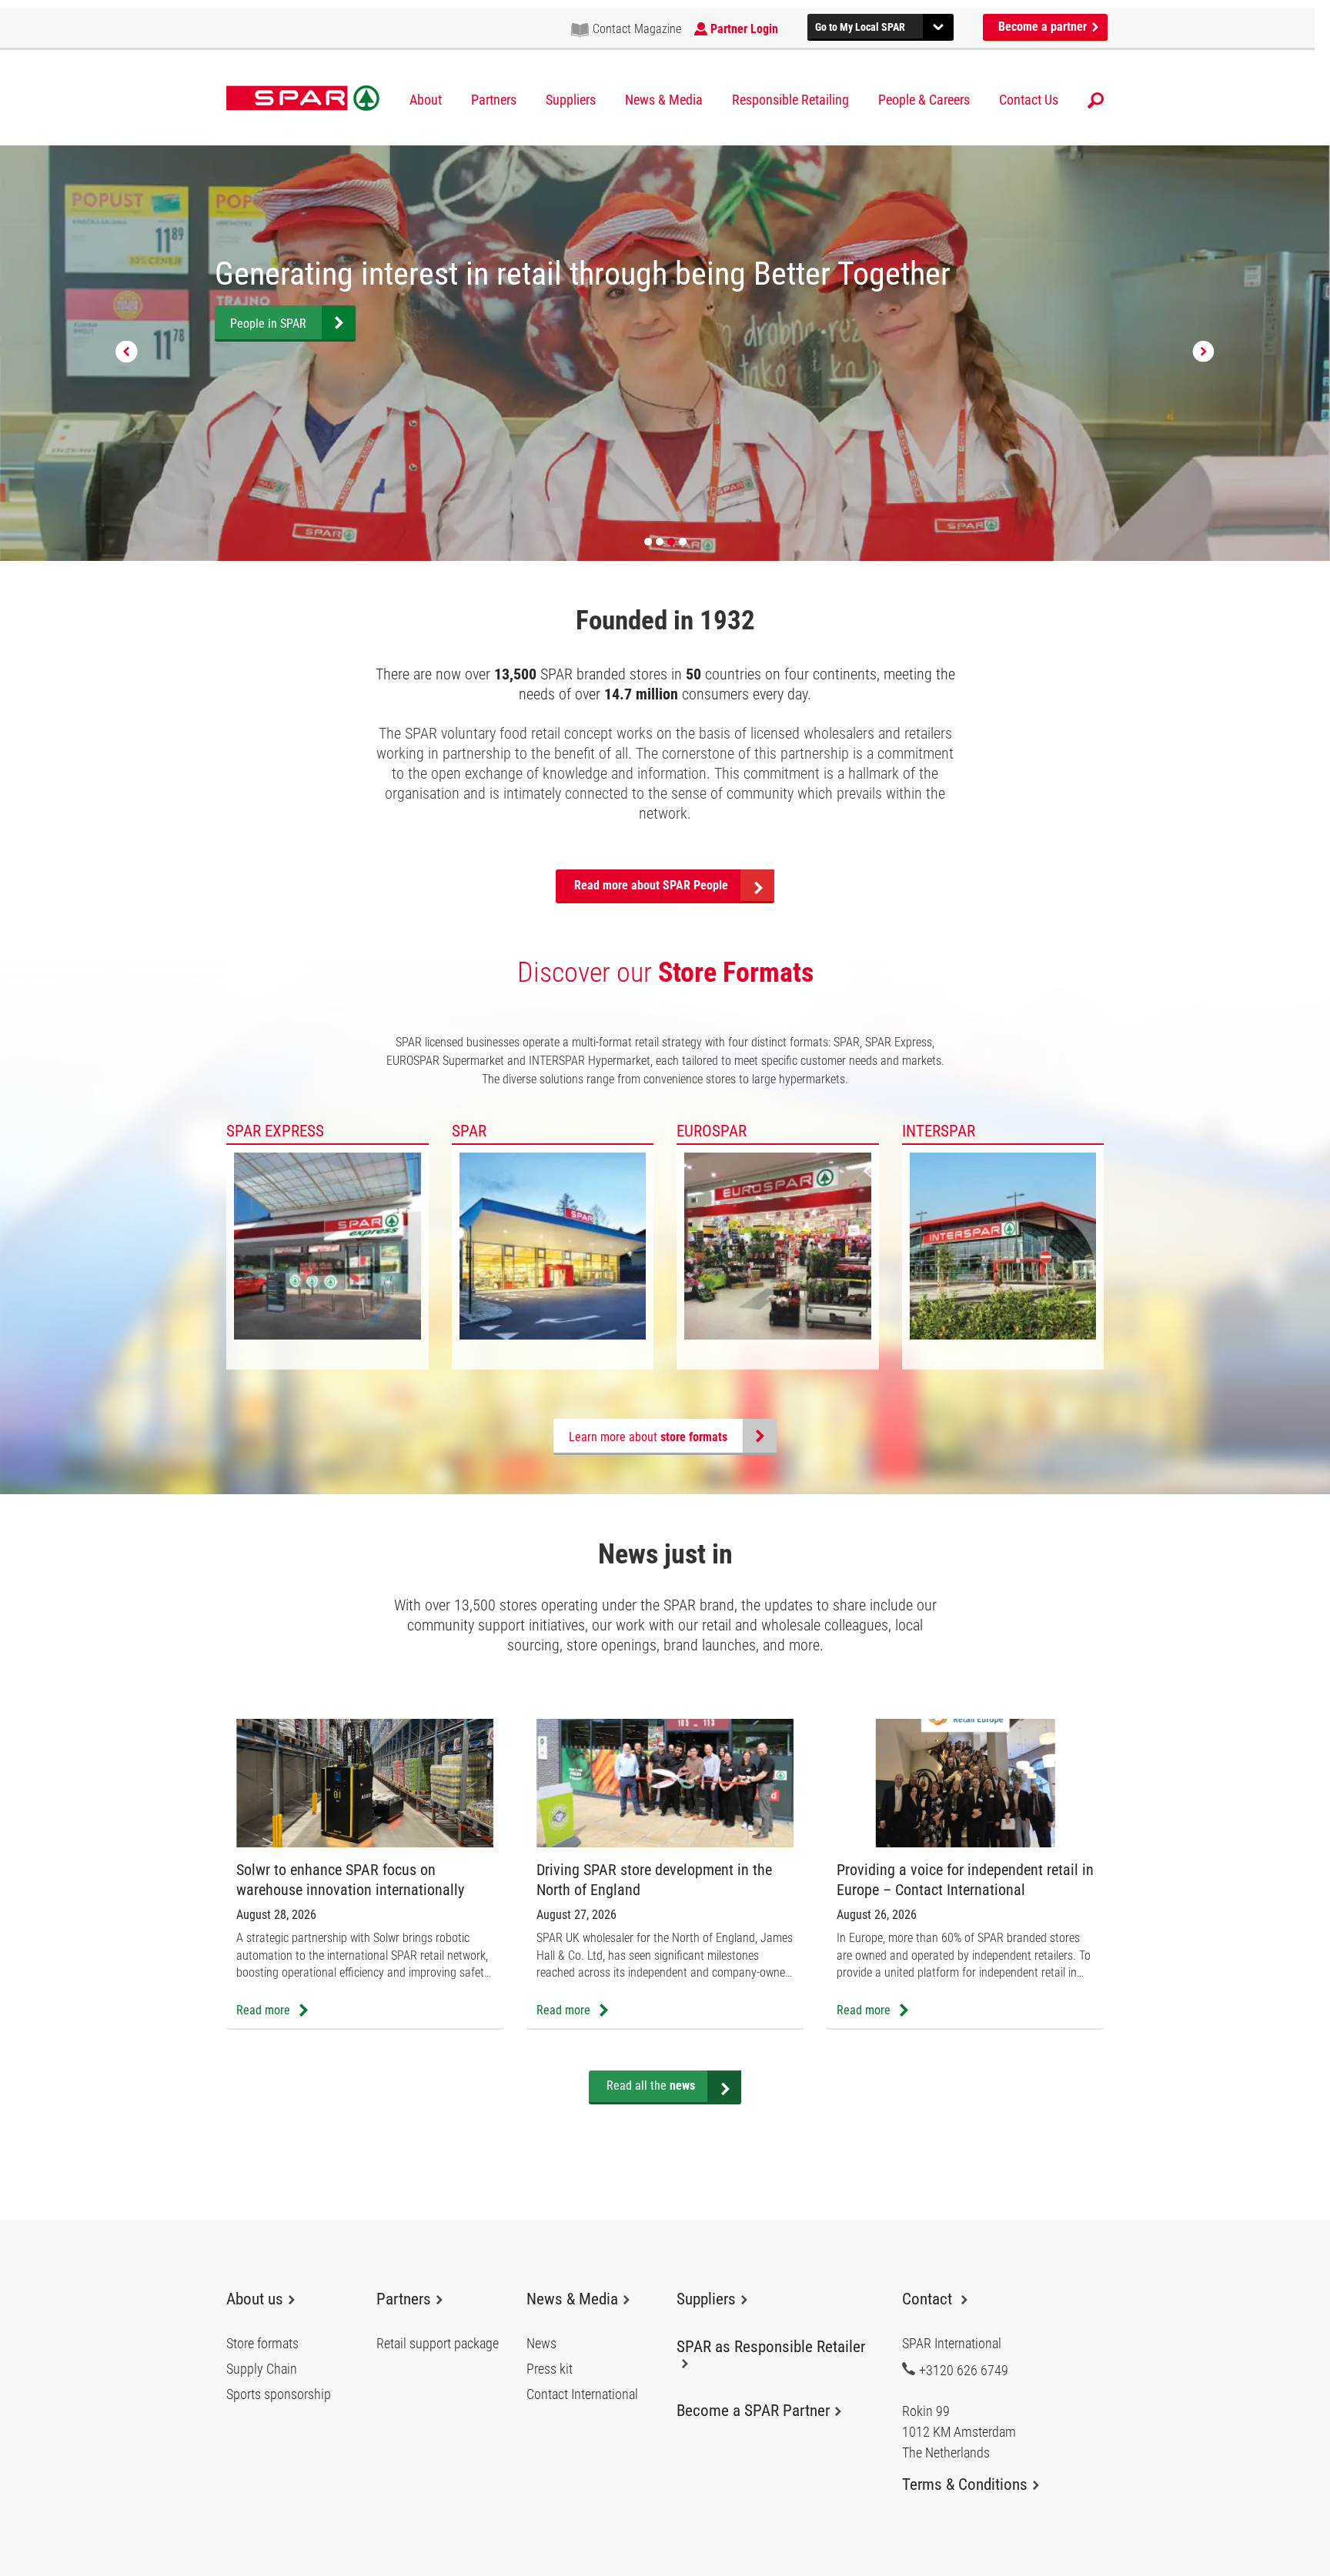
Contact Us (1029, 100)
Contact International (582, 2394)
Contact (929, 2299)
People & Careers (924, 100)
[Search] (1096, 100)
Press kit (550, 2369)
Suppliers (571, 100)
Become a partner (1044, 27)
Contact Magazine (637, 29)
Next (1203, 352)
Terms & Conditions (965, 2484)
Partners (494, 100)
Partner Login (744, 29)
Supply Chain (262, 2369)
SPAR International (303, 98)
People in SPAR (268, 324)
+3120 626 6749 (964, 2370)
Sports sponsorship (279, 2394)
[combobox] (881, 25)
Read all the (651, 2085)
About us (255, 2299)
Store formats (262, 2344)
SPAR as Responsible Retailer (771, 2347)
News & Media (664, 100)
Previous (127, 352)
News (541, 2344)
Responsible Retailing (790, 100)
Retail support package (438, 2344)
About (426, 100)
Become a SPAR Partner (753, 2411)
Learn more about (648, 1437)
